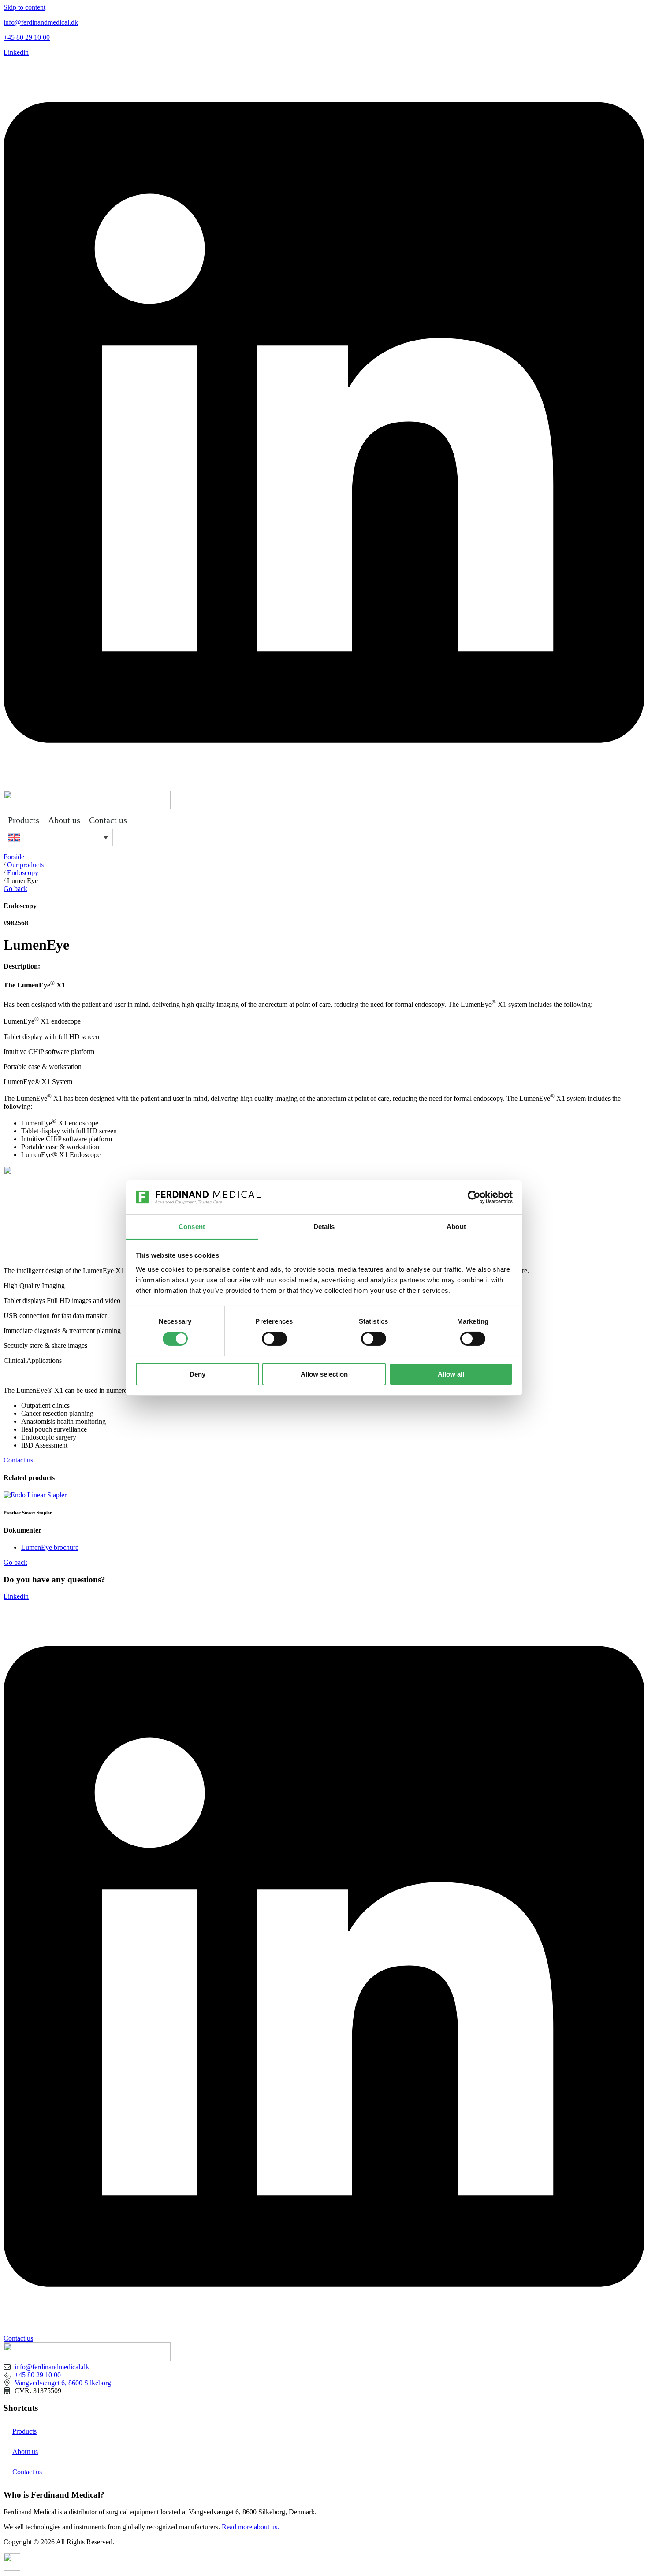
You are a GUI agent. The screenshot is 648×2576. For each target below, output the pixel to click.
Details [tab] (324, 1227)
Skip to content (24, 7)
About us (64, 820)
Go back (15, 889)
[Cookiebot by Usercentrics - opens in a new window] (474, 1197)
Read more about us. (250, 2527)
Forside (14, 857)
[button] (58, 837)
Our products (25, 865)
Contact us (108, 820)
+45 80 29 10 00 (27, 37)
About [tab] (456, 1227)
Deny (197, 1374)
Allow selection (324, 1374)
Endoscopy (23, 873)
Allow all (451, 1374)
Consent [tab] (192, 1227)
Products (24, 820)
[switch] (274, 1339)
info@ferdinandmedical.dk (41, 22)
